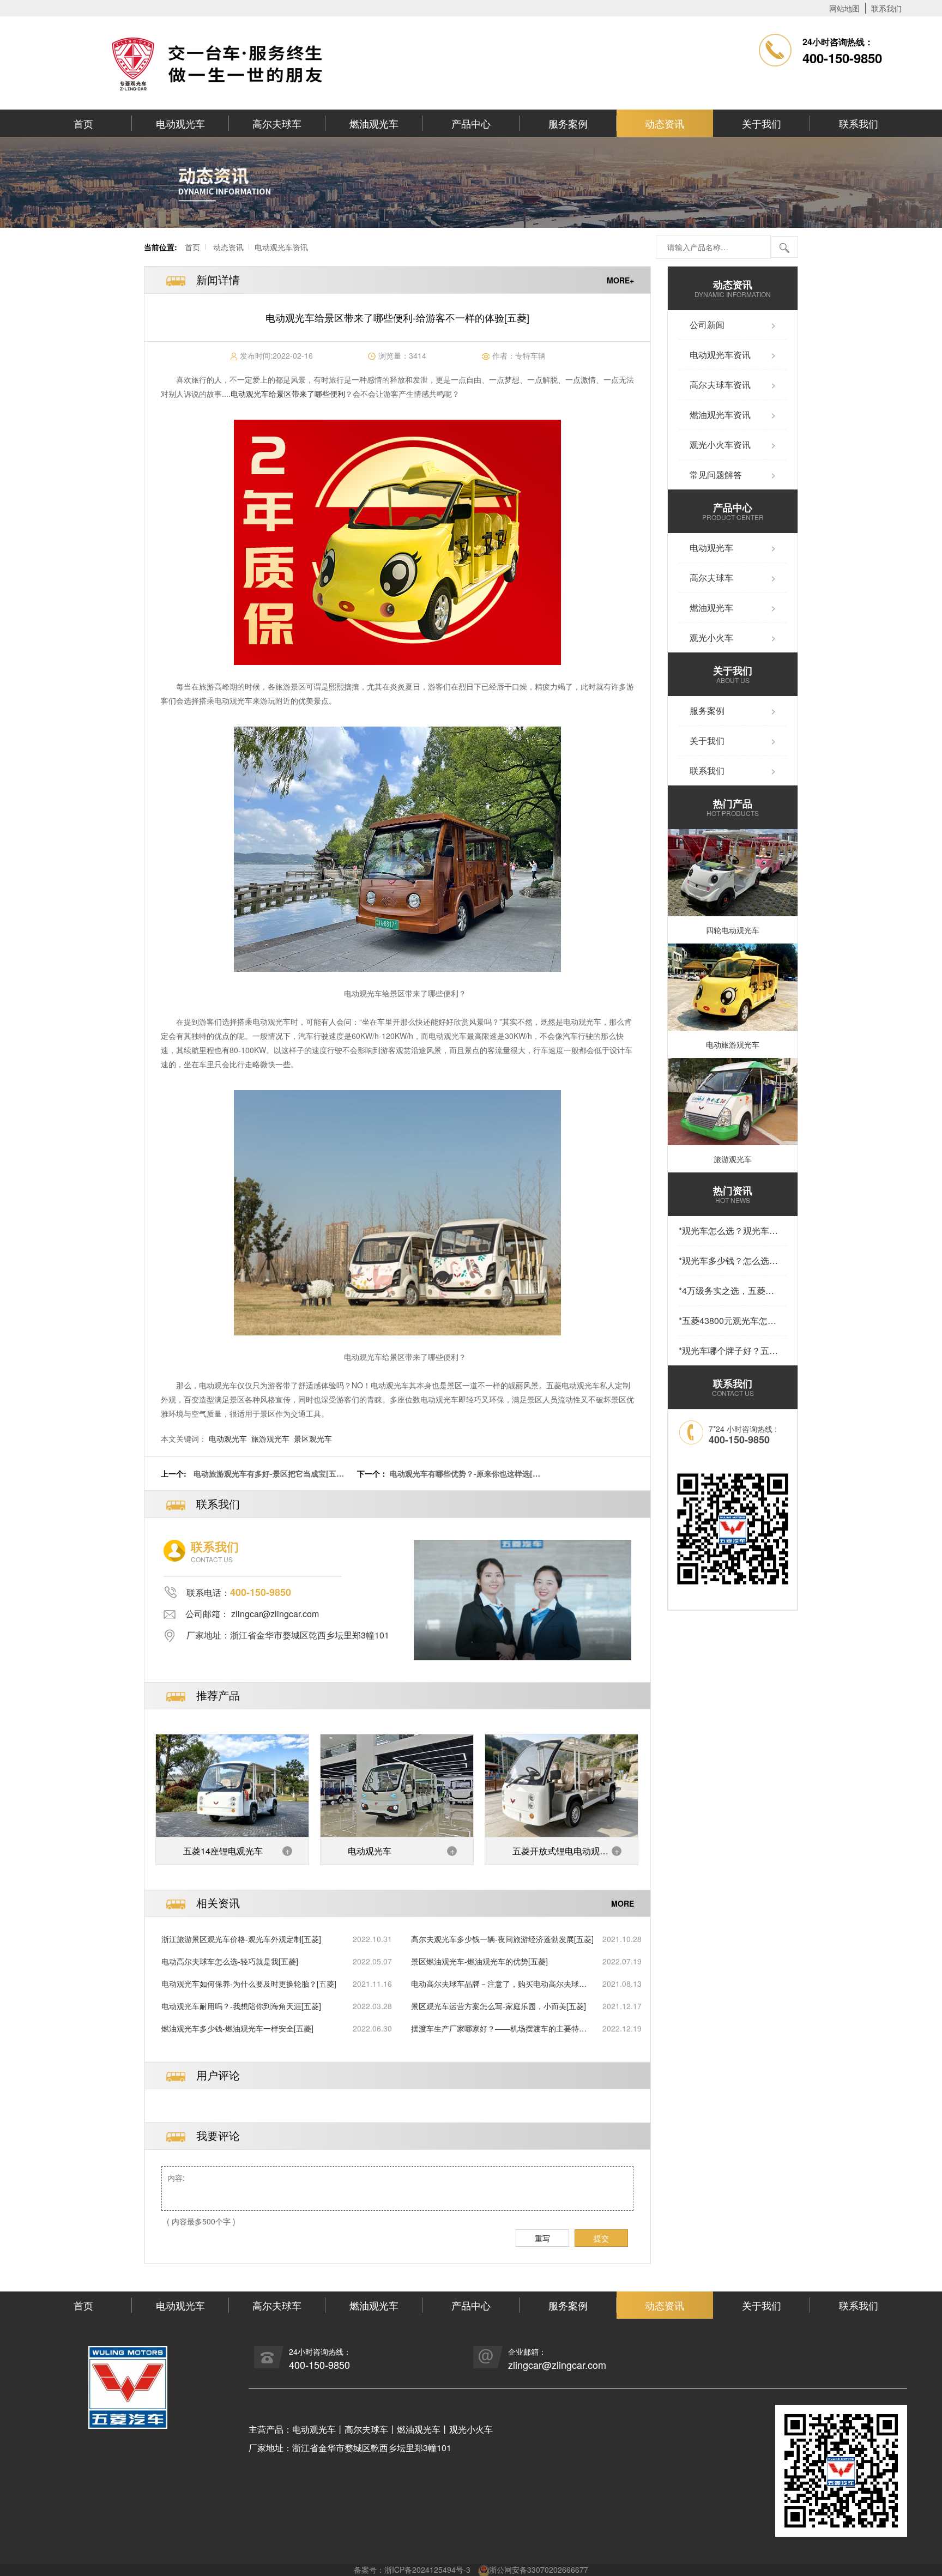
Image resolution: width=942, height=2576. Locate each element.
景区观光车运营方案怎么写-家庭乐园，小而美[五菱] (499, 2006)
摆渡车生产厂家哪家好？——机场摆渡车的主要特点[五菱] (499, 2028)
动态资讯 (665, 123)
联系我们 (886, 8)
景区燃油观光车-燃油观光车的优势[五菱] (479, 1961)
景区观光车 (313, 1438)
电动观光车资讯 (281, 247)
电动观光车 (180, 123)
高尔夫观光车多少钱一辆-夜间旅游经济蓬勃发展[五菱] (502, 1939)
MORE (623, 1903)
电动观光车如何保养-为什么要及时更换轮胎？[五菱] (249, 1984)
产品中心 (471, 123)
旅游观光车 (270, 1438)
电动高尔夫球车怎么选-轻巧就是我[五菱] (230, 1961)
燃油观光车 (374, 123)
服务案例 (568, 123)
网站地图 (844, 8)
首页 (83, 123)
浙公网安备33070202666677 (539, 2569)
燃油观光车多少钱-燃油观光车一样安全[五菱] (237, 2028)
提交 (601, 2238)
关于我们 (762, 123)
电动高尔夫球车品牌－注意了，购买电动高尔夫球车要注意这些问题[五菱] (499, 1984)
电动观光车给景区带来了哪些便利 (288, 394)
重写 (542, 2238)
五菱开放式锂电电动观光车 (560, 1855)
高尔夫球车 (277, 123)
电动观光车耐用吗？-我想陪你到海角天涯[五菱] (241, 2006)
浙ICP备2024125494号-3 (427, 2569)
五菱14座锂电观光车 (223, 1851)
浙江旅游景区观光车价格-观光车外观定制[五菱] (241, 1939)
